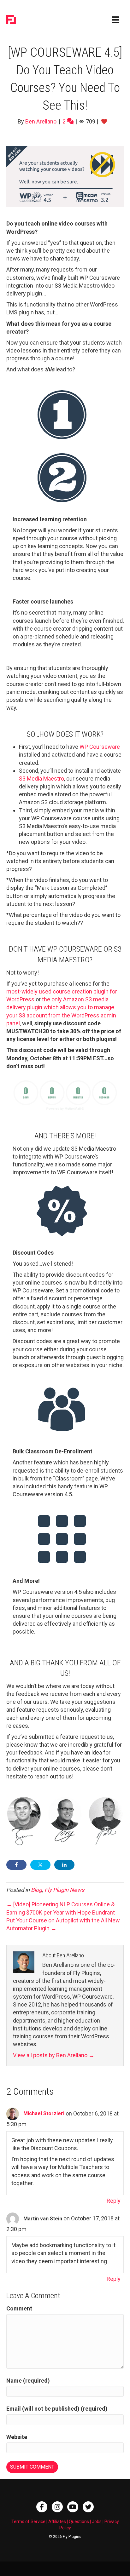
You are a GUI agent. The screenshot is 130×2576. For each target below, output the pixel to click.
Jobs (97, 2522)
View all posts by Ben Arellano (54, 2055)
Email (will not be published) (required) (57, 2409)
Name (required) (28, 2381)
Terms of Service (28, 2522)
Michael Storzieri (44, 2113)
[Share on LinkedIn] (64, 1865)
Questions (79, 2522)
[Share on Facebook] (16, 1865)
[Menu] (116, 20)
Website (17, 2437)
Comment (19, 2308)
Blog (36, 1890)
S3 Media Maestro (41, 779)
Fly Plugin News (64, 1890)
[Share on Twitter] (40, 1865)
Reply (114, 2201)
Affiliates (57, 2522)
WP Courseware (100, 747)
